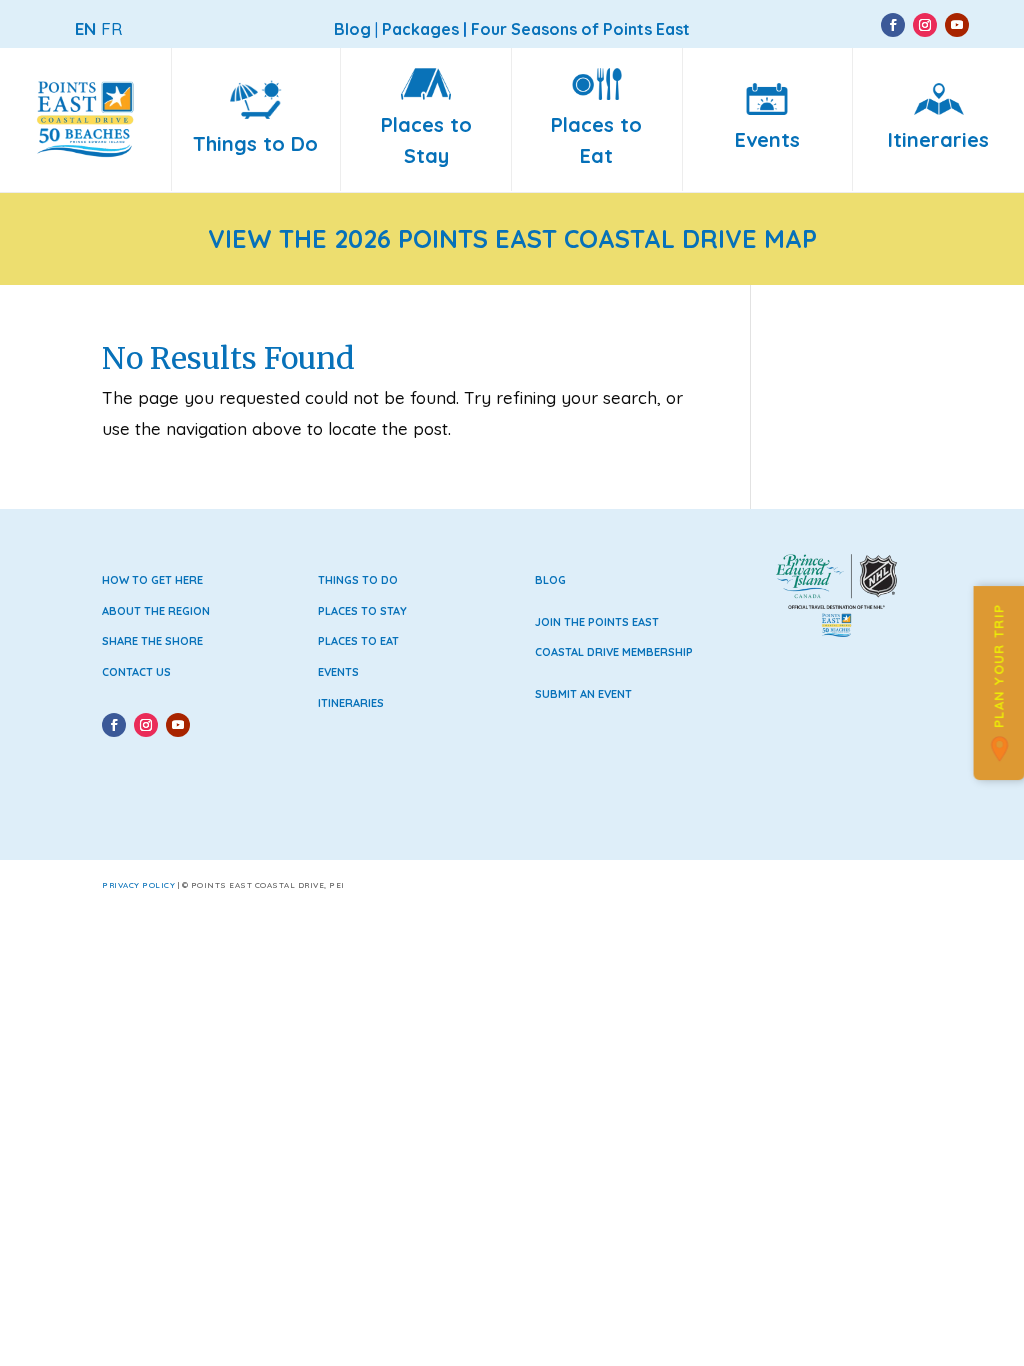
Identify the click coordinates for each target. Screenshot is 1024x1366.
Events (338, 672)
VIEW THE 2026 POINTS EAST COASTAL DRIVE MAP (512, 238)
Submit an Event (583, 694)
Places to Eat (358, 641)
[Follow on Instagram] (925, 25)
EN (85, 28)
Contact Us (136, 672)
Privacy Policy (138, 885)
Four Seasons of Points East (580, 29)
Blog (550, 580)
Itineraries (351, 703)
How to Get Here (152, 580)
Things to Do (358, 580)
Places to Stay (362, 611)
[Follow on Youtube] (957, 25)
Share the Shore (152, 641)
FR (111, 28)
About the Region (156, 611)
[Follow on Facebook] (893, 25)
